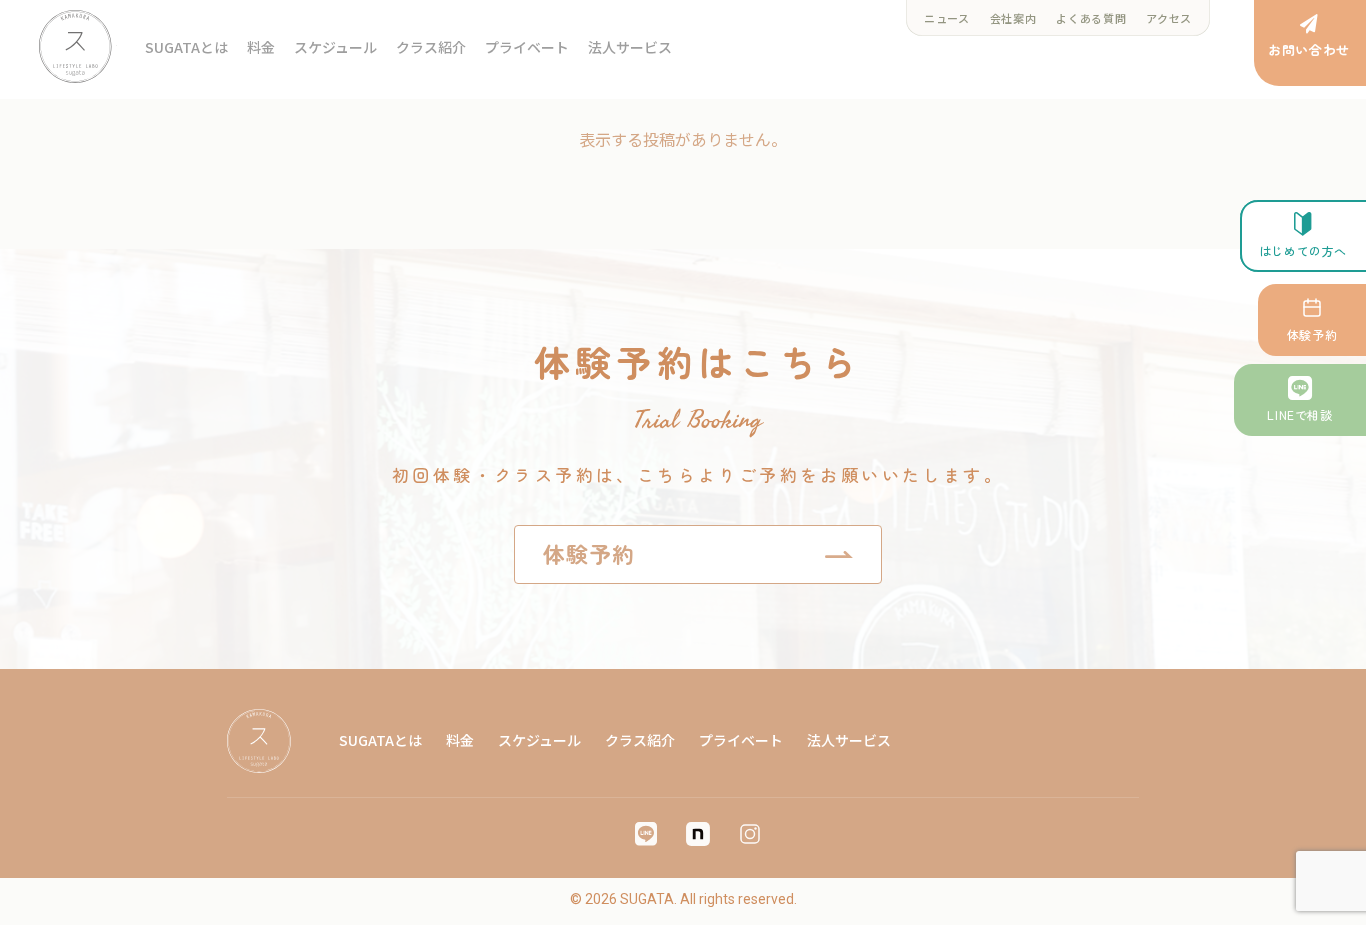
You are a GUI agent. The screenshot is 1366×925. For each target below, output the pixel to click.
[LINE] (646, 834)
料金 (261, 47)
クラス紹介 (431, 47)
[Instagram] (750, 834)
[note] (698, 834)
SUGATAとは (186, 47)
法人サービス (630, 47)
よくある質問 (1091, 18)
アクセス (1169, 18)
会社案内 (1013, 18)
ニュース (947, 18)
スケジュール (335, 47)
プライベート (527, 47)
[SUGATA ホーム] (78, 46)
